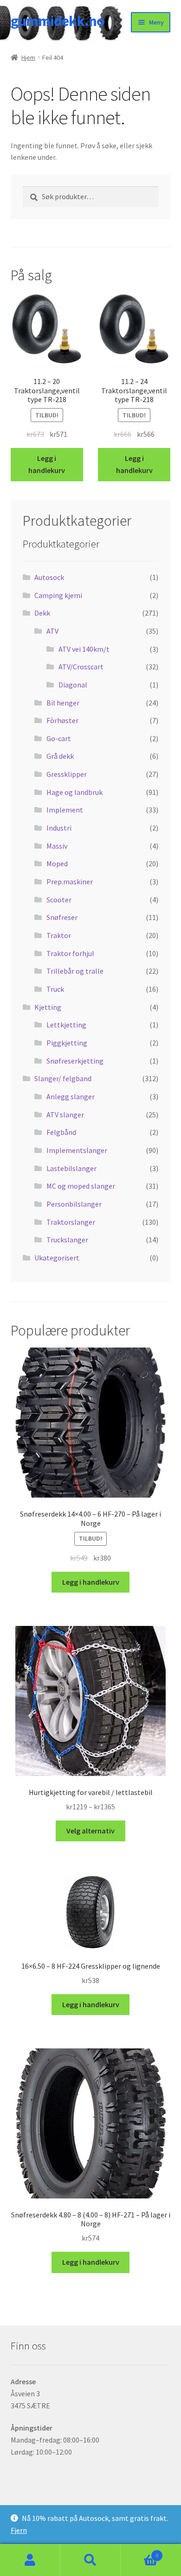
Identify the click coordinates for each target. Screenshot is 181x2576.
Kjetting (48, 1007)
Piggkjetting (67, 1043)
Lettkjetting (66, 1025)
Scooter (59, 900)
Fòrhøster (62, 720)
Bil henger (63, 703)
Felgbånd (61, 1132)
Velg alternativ (90, 1831)
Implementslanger (77, 1150)
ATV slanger (65, 1115)
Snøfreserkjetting (75, 1061)
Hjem (28, 57)
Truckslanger (67, 1240)
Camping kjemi (58, 595)
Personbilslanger (74, 1204)
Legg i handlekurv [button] (47, 464)
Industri (59, 828)
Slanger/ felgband (63, 1078)
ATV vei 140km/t (84, 649)
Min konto (30, 2560)
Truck (55, 989)
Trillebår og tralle (75, 971)
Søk (90, 2560)
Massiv (57, 846)
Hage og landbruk (74, 792)
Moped (57, 863)
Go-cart (59, 738)
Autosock (49, 577)
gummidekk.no (58, 21)
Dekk (42, 613)
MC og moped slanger (81, 1186)
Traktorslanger (71, 1222)
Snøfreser (62, 917)
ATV (52, 631)
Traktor (59, 935)
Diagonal (73, 685)
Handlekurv (139, 2552)
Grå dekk (60, 756)
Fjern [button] (19, 2530)
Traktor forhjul (70, 953)
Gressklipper (67, 774)
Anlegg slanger (71, 1096)
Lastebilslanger (71, 1168)
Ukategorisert (57, 1258)
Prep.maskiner (70, 882)
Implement (65, 810)
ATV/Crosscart (81, 667)
